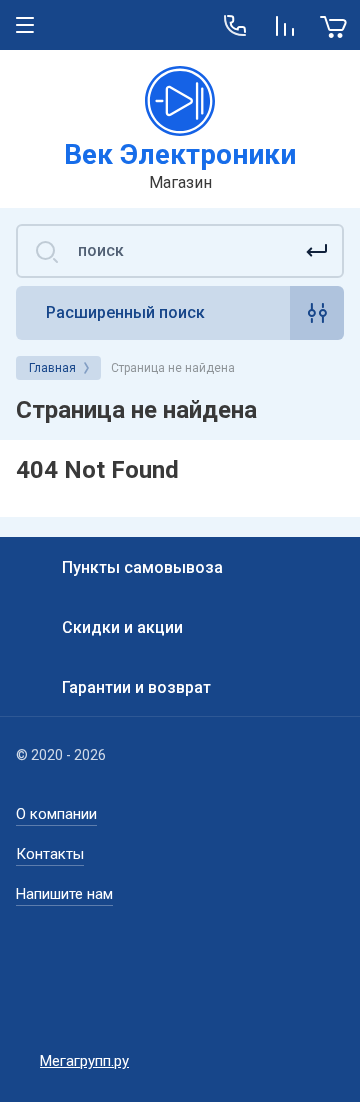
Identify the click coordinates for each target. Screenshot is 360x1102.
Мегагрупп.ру (84, 1061)
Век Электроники (180, 154)
